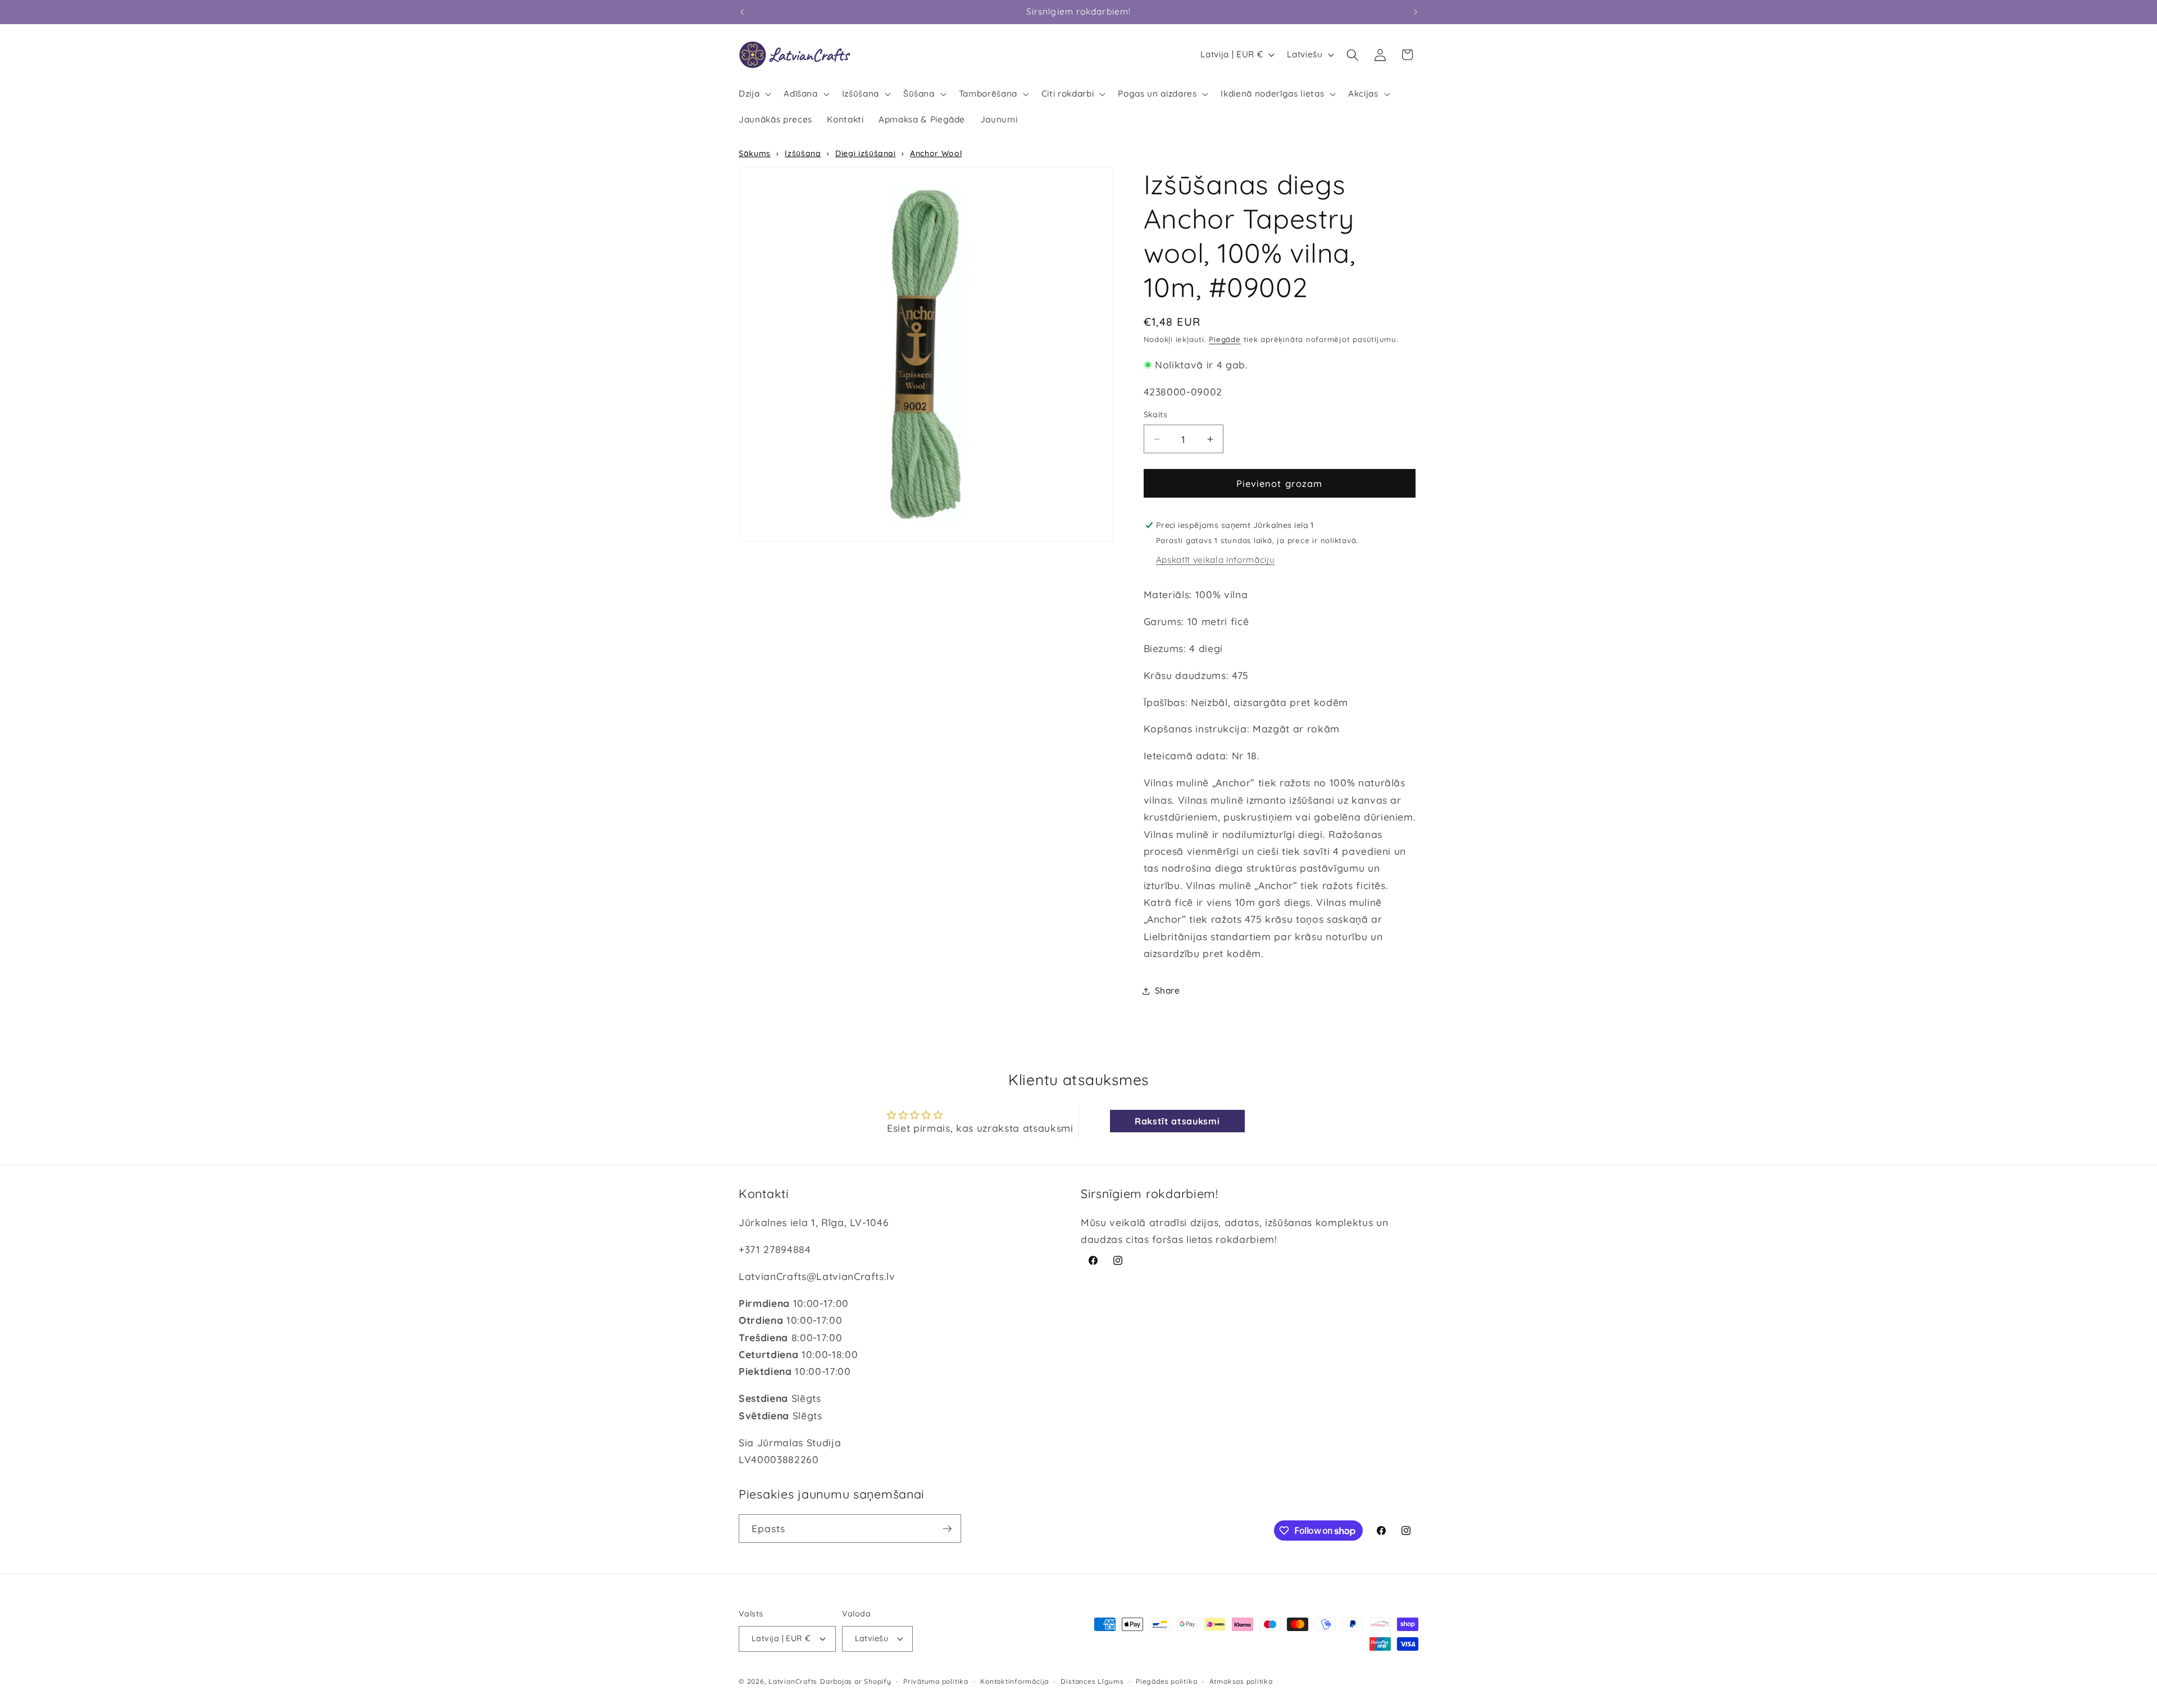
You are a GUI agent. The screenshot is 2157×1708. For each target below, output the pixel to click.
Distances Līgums (1092, 1681)
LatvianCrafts (793, 1681)
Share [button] (1168, 990)
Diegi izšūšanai (866, 153)
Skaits (1156, 415)
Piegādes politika (1166, 1681)
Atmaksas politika (1241, 1681)
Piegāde (1225, 340)
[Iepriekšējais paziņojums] (742, 12)
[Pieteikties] (947, 1529)
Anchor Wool (936, 153)
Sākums (755, 153)
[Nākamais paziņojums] (1416, 12)
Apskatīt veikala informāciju (1215, 560)
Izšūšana (803, 153)
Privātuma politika (936, 1681)
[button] (754, 94)
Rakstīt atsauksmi (1177, 1121)
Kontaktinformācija (1014, 1681)
